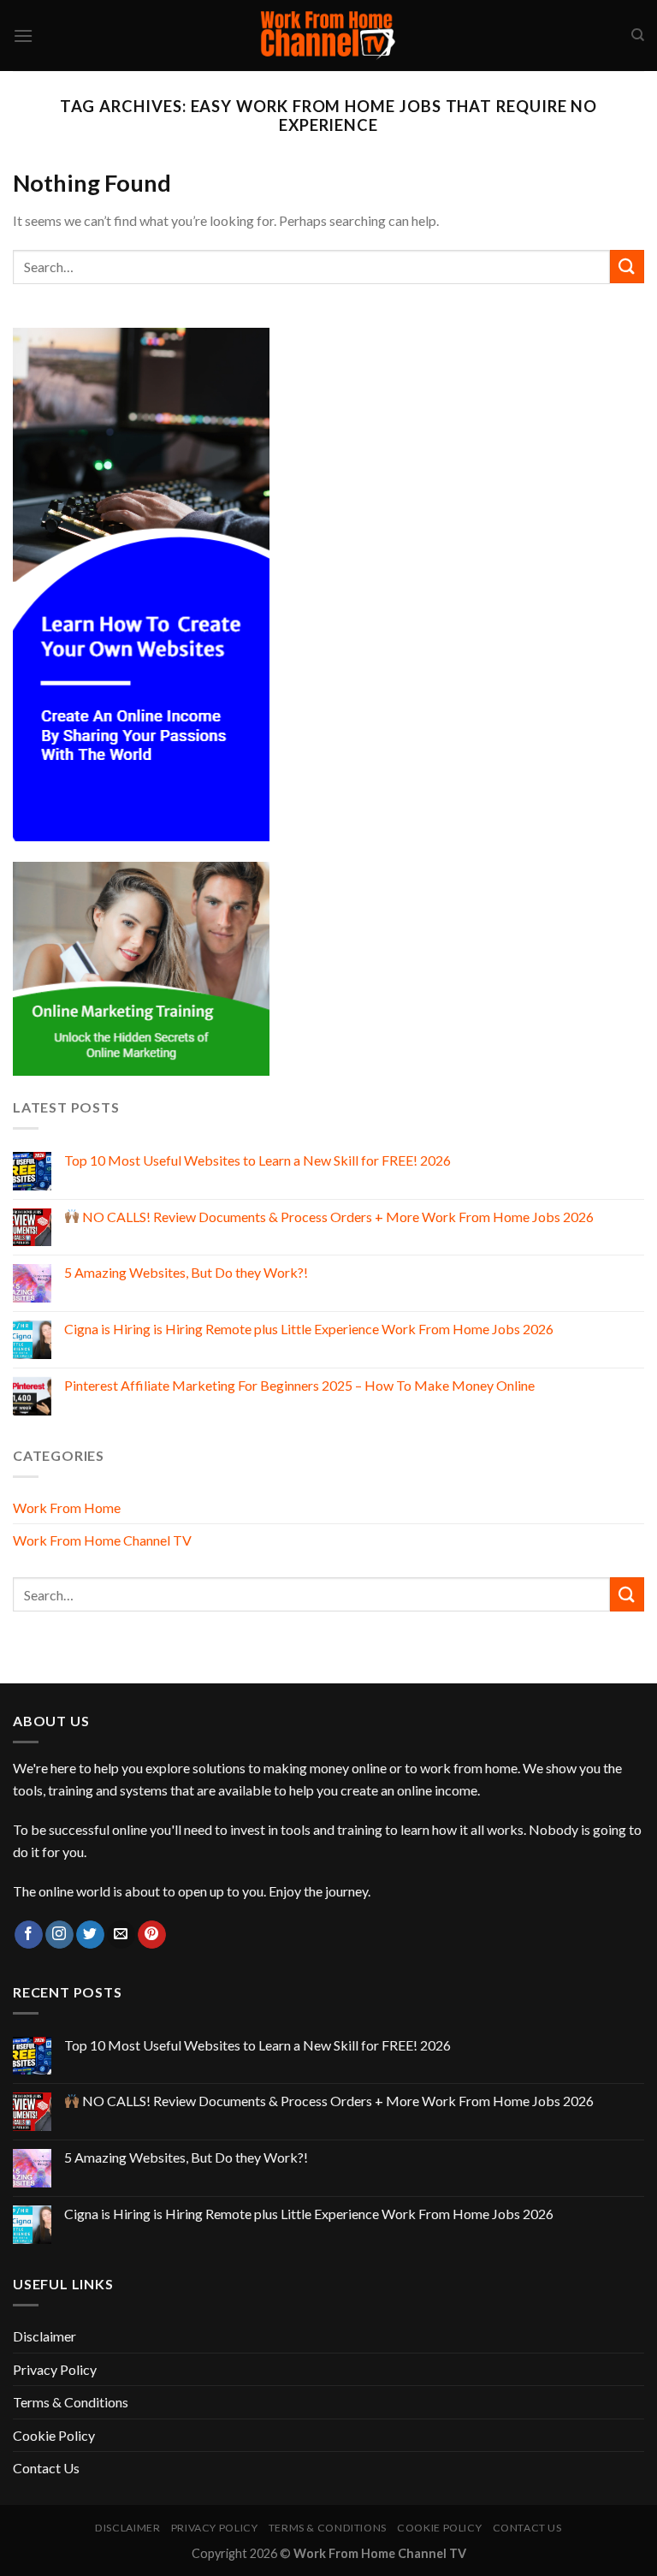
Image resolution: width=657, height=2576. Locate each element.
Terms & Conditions (71, 2402)
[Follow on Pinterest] (152, 1935)
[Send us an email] (121, 1935)
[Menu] (23, 36)
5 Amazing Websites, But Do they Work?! (186, 1272)
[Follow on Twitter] (90, 1935)
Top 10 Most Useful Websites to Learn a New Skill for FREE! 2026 (257, 1160)
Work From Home (67, 1508)
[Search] (638, 35)
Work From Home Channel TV (102, 1540)
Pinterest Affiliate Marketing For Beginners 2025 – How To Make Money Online (299, 1385)
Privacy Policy (55, 2369)
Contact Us (46, 2468)
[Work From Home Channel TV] (328, 36)
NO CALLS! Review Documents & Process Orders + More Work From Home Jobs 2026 (337, 1217)
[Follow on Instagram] (59, 1935)
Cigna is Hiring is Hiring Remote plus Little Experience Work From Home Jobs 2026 (309, 1329)
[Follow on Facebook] (29, 1935)
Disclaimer (44, 2336)
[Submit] (627, 267)
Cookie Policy (54, 2435)
